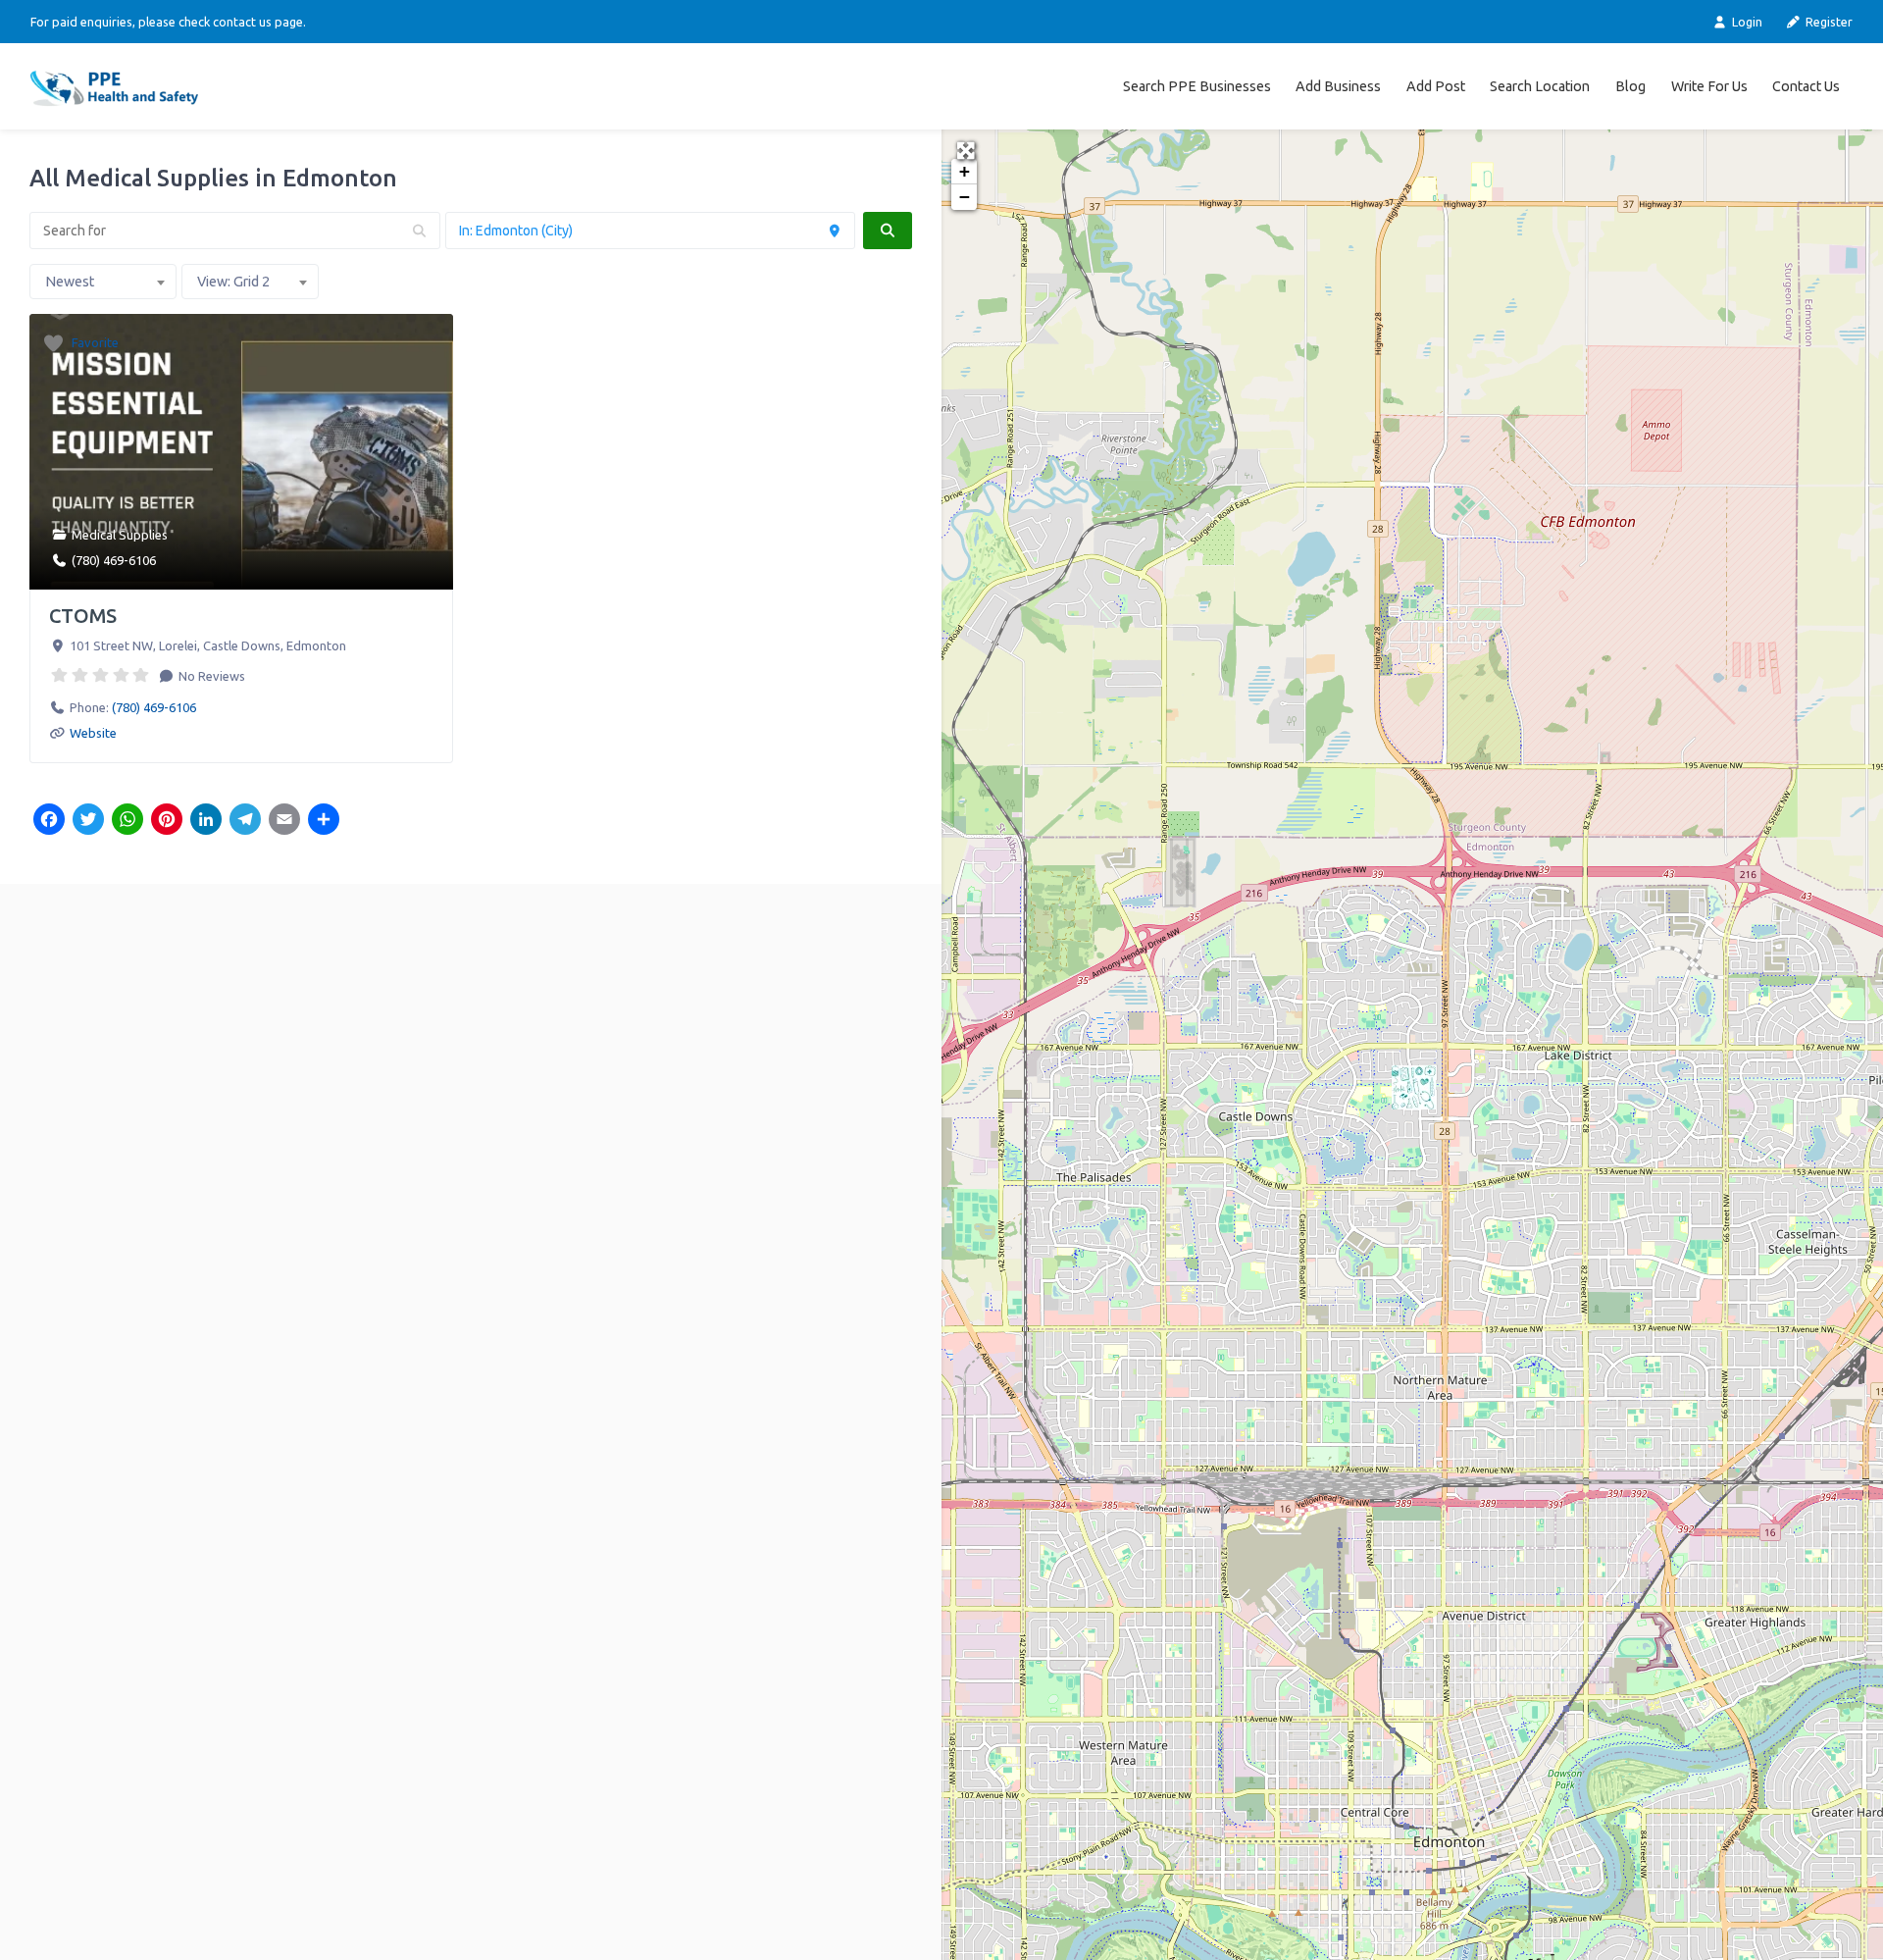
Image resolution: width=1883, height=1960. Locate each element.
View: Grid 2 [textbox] (233, 282)
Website (93, 733)
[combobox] (103, 282)
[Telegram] (245, 821)
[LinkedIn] (206, 821)
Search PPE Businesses (1197, 86)
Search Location (1540, 86)
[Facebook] (49, 821)
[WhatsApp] (127, 821)
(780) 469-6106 (114, 560)
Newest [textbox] (70, 282)
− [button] (965, 197)
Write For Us (1709, 86)
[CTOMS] (1414, 1087)
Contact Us (1806, 86)
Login (1745, 22)
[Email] (284, 821)
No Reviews (210, 676)
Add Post (1436, 86)
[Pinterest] (167, 821)
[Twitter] (88, 821)
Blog (1630, 86)
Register (1828, 22)
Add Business (1338, 86)
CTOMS (83, 616)
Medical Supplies (120, 535)
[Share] (324, 821)
